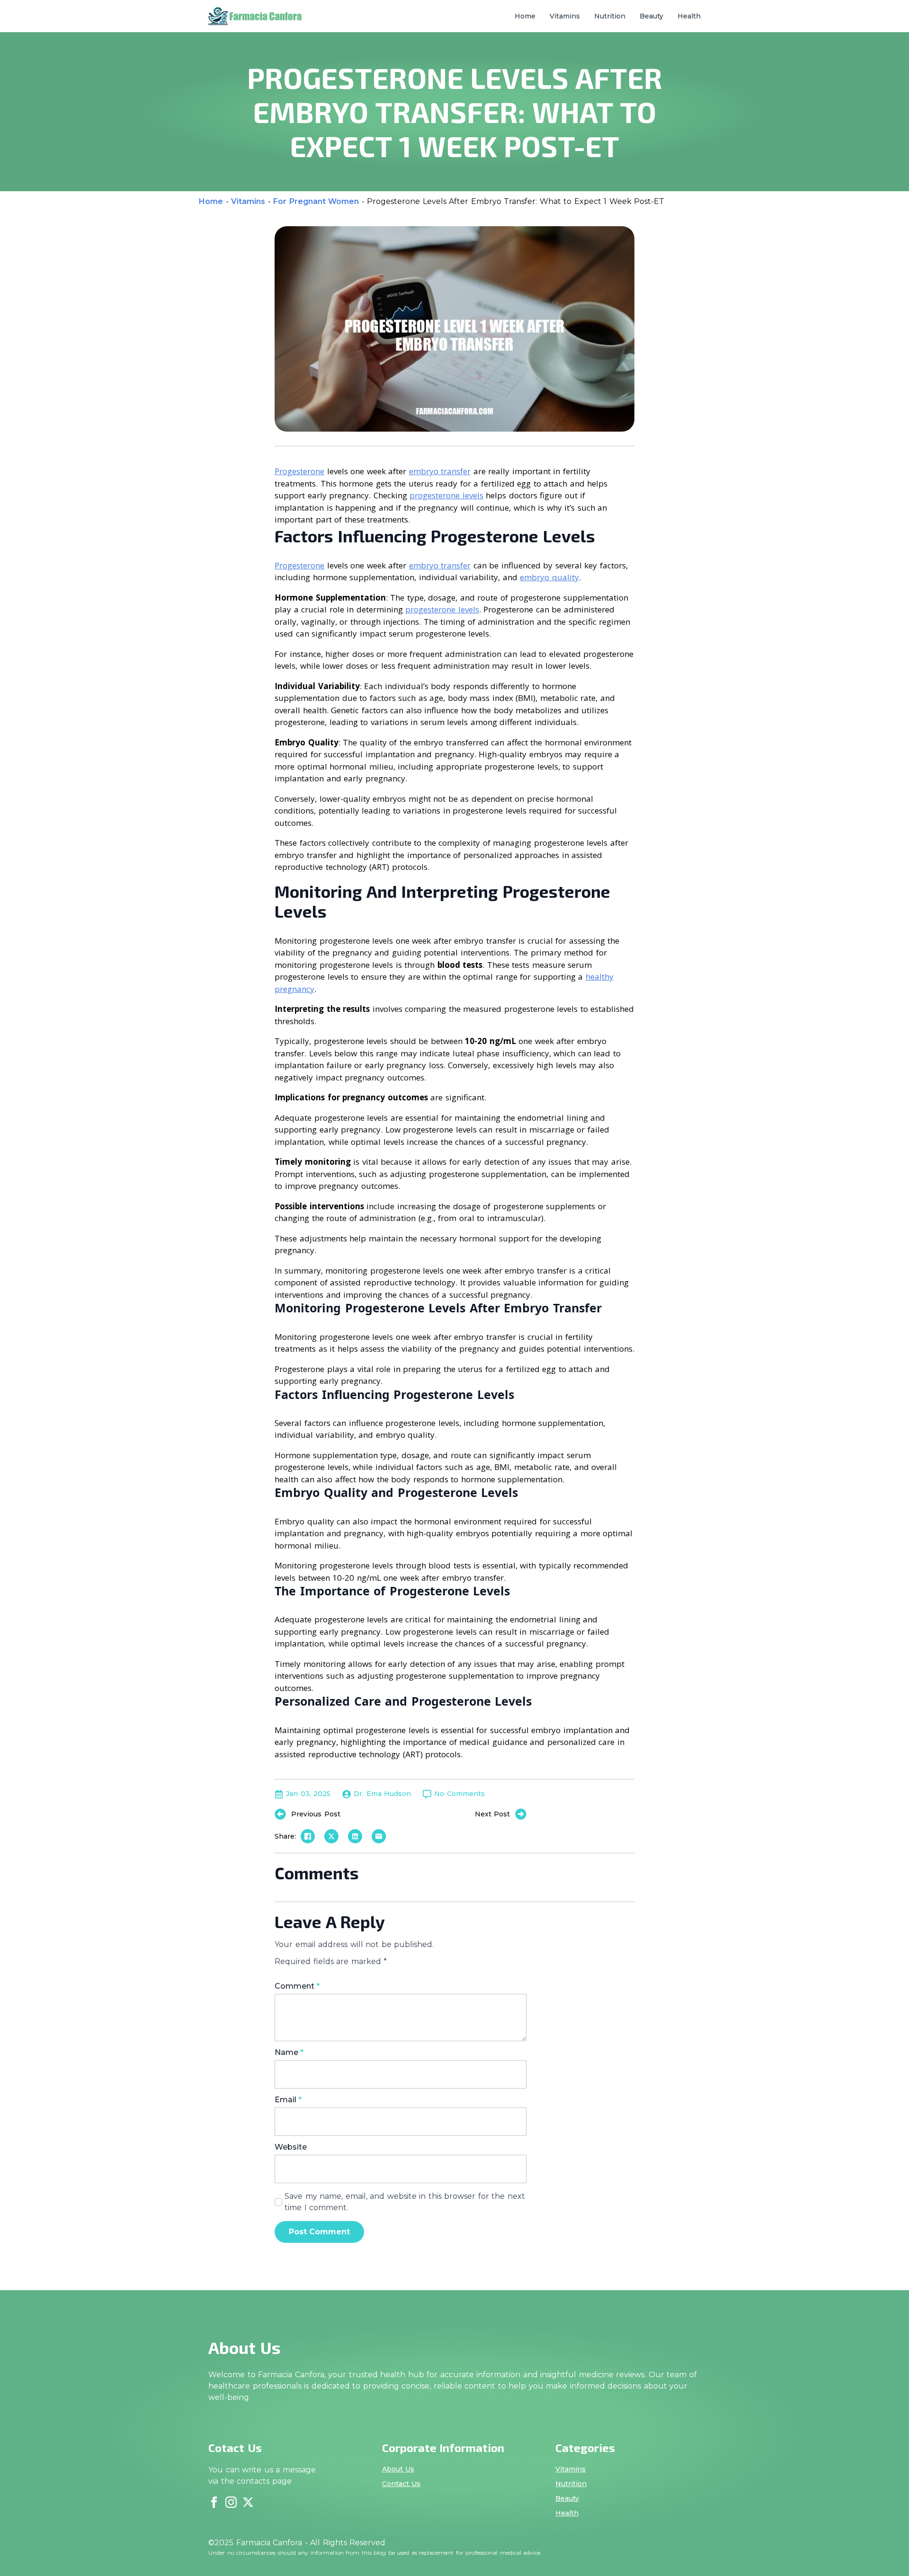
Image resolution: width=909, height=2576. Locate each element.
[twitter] (248, 2502)
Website (291, 2147)
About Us (398, 2469)
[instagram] (231, 2502)
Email (288, 2100)
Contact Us (401, 2484)
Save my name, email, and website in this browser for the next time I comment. (405, 2202)
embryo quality (549, 577)
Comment (297, 1986)
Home (525, 16)
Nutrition (610, 16)
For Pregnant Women (316, 201)
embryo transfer (440, 471)
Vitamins (565, 16)
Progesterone (299, 471)
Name (289, 2053)
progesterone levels (446, 495)
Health (689, 16)
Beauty (651, 16)
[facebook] (214, 2502)
